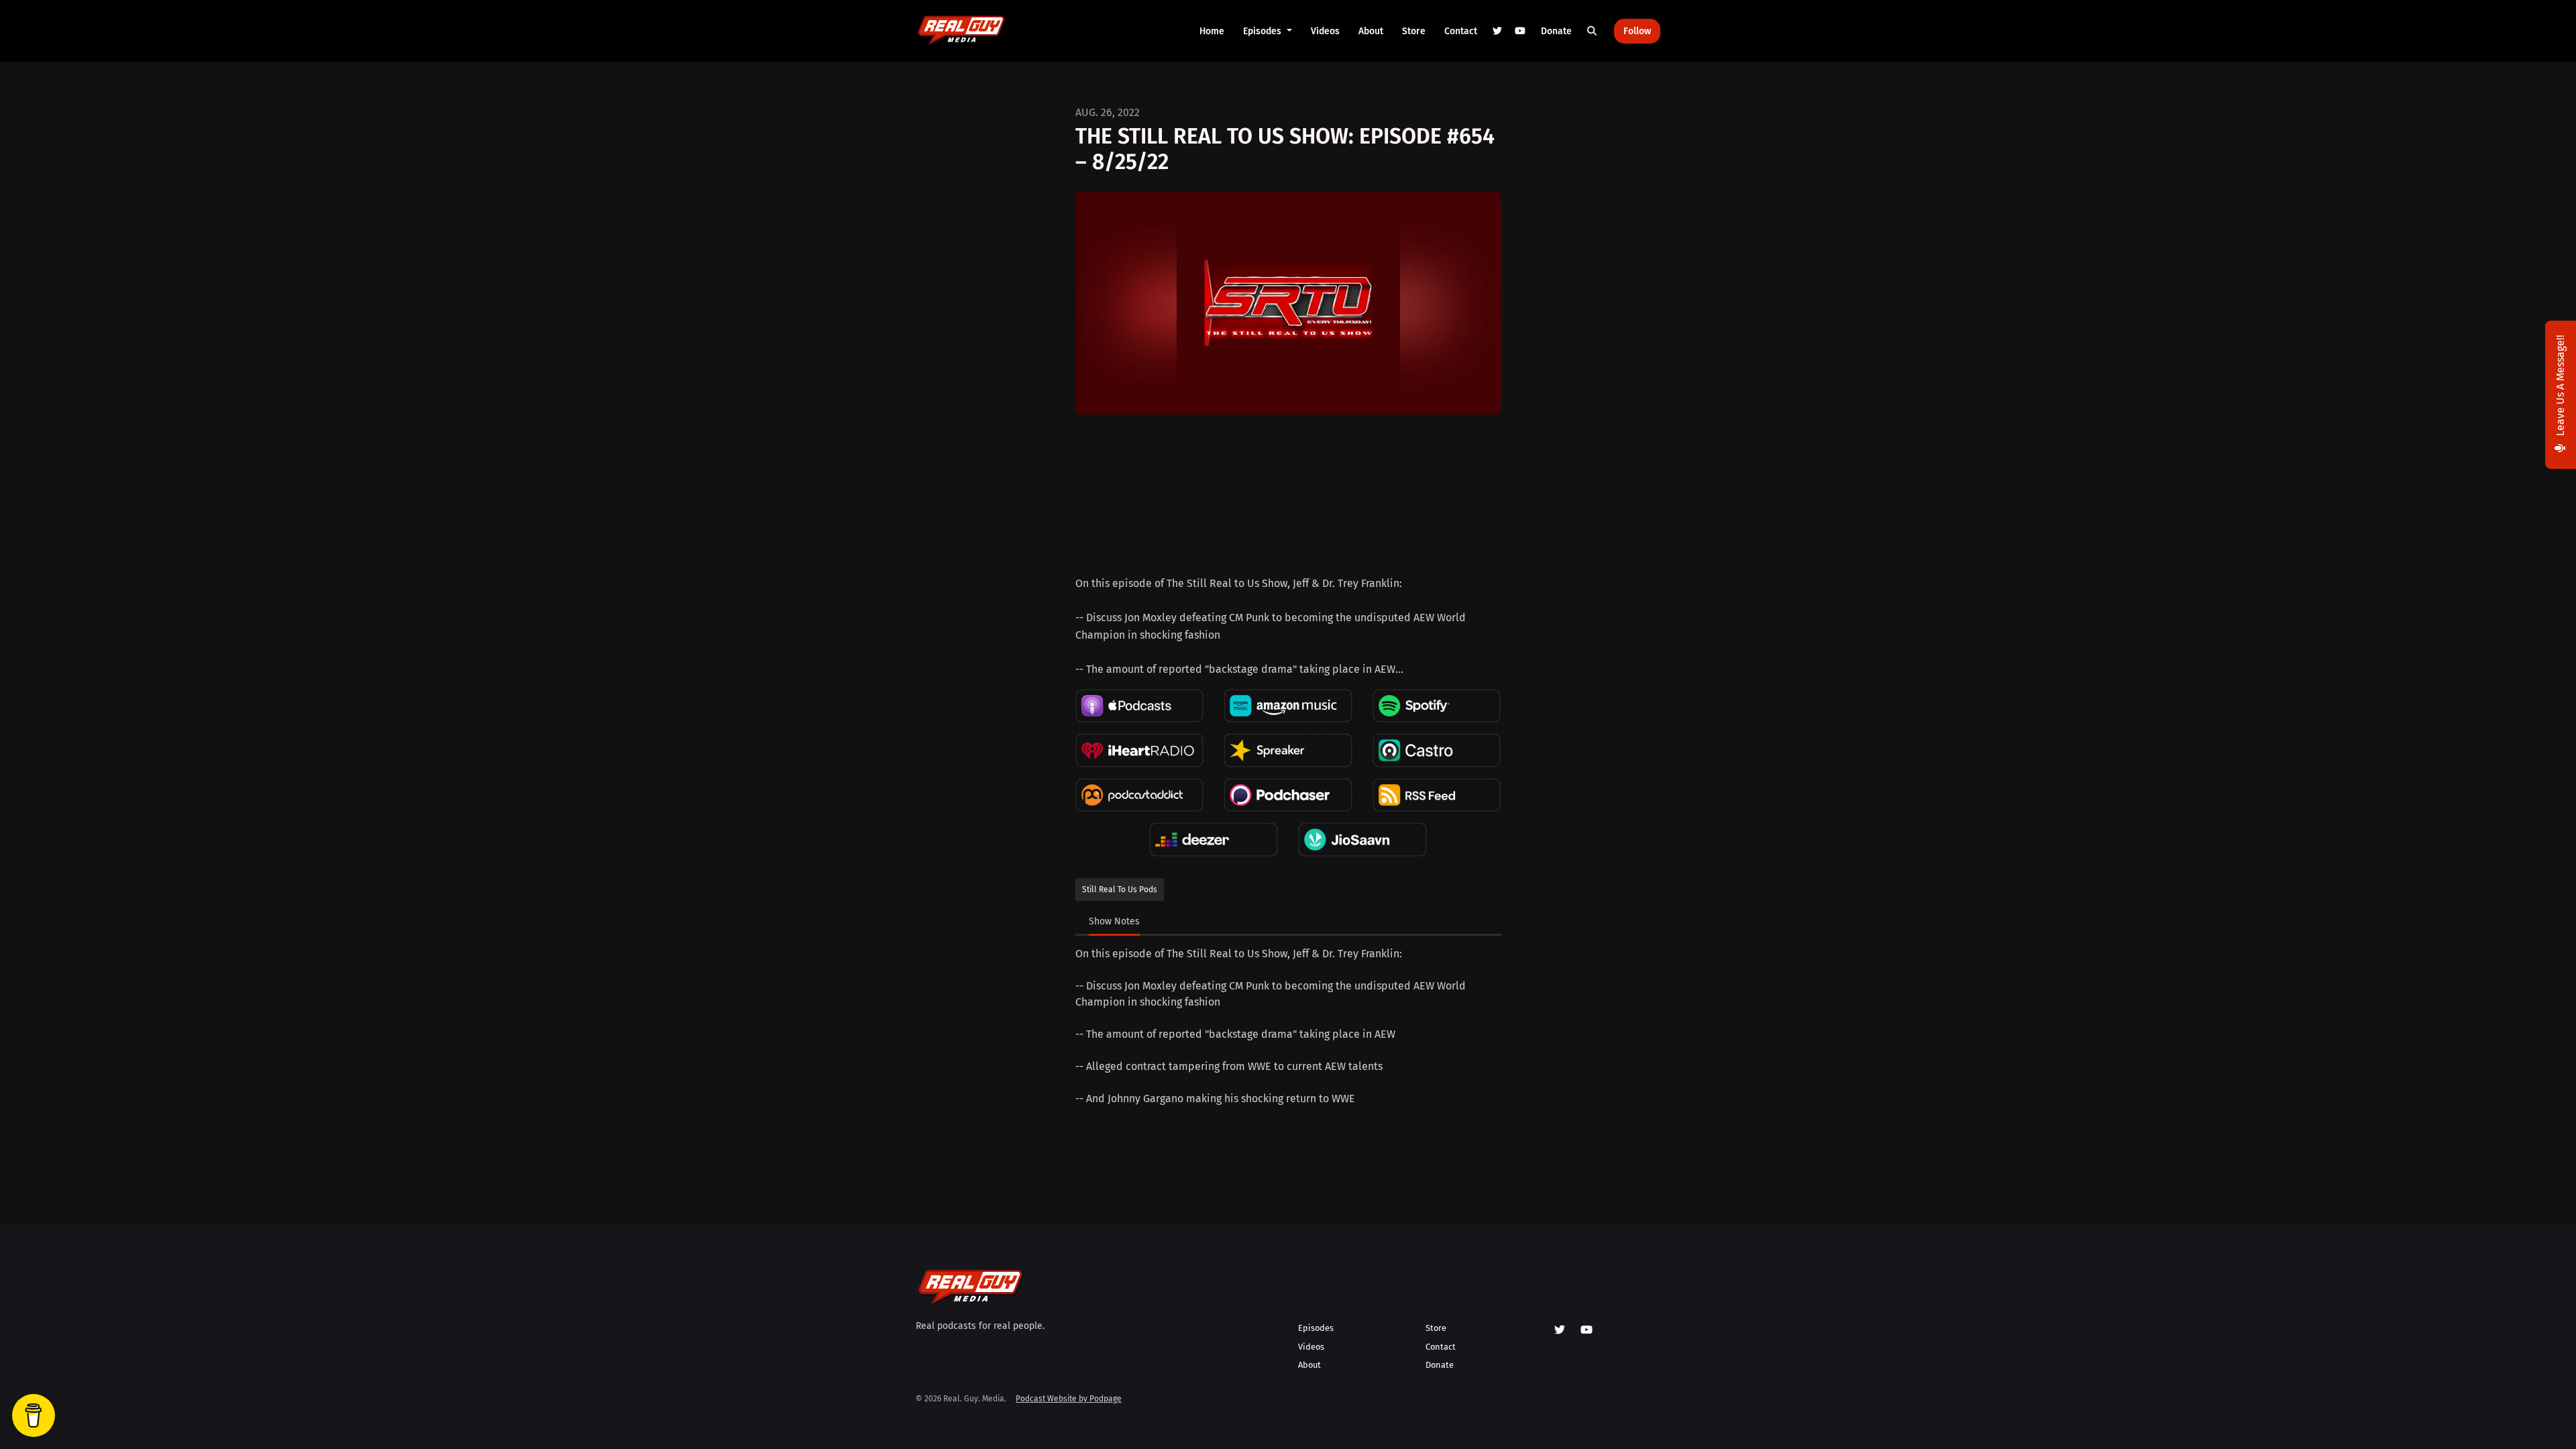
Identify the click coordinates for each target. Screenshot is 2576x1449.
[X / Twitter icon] (1560, 1330)
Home (1212, 31)
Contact (1461, 31)
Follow (1637, 31)
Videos (1325, 31)
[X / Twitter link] (1498, 31)
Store (1414, 31)
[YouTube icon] (1587, 1330)
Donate (1556, 31)
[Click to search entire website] (1593, 31)
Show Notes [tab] (1114, 921)
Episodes (1264, 31)
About (1371, 31)
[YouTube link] (1520, 31)
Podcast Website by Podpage (1069, 1399)
